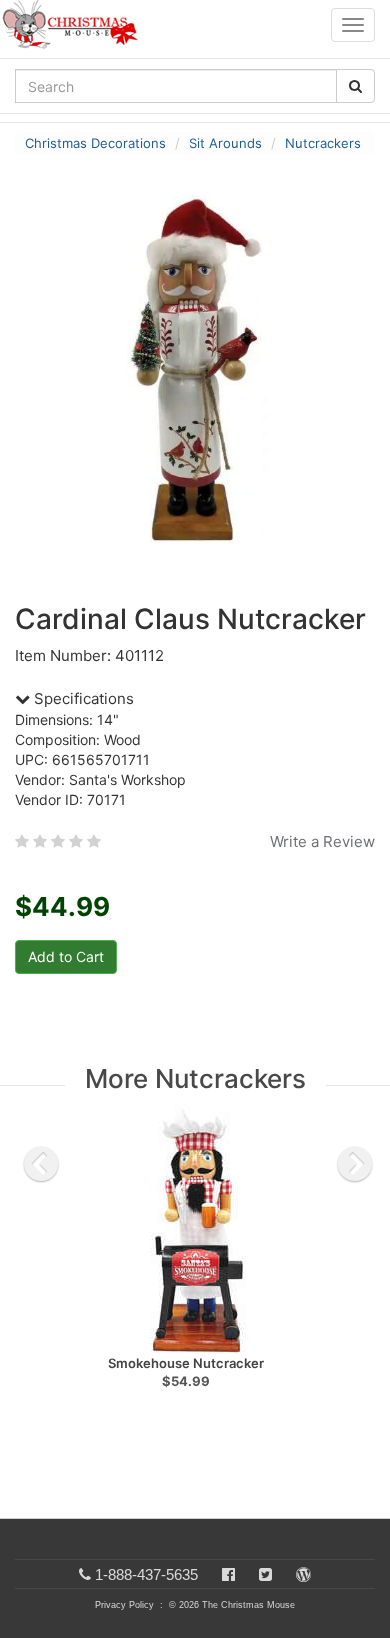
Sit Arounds (225, 143)
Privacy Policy (124, 1605)
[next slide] (355, 1164)
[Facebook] (228, 1574)
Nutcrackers (323, 143)
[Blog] (303, 1574)
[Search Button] (355, 86)
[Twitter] (265, 1574)
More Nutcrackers (195, 1078)
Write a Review (322, 841)
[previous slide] (41, 1164)
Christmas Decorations (95, 143)
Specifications (82, 698)
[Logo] (76, 25)
